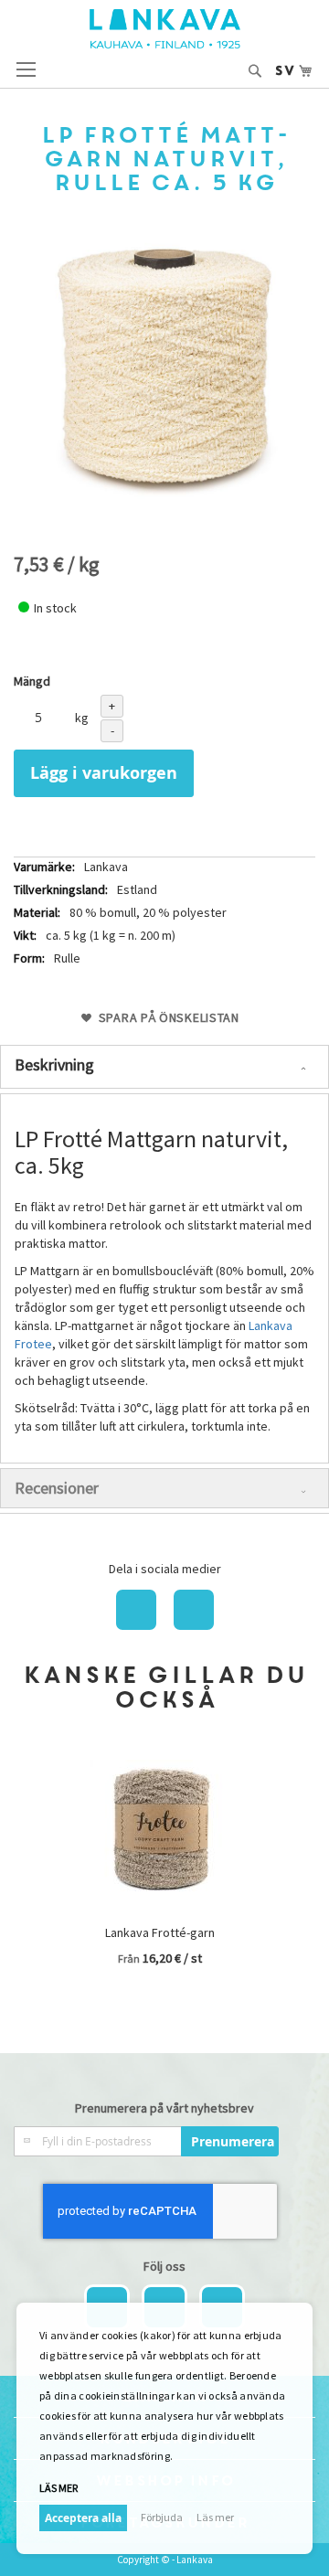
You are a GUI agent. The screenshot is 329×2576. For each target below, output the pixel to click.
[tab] (164, 1067)
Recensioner (57, 1488)
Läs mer (215, 2517)
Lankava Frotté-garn (160, 1932)
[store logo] (165, 29)
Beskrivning (54, 1064)
